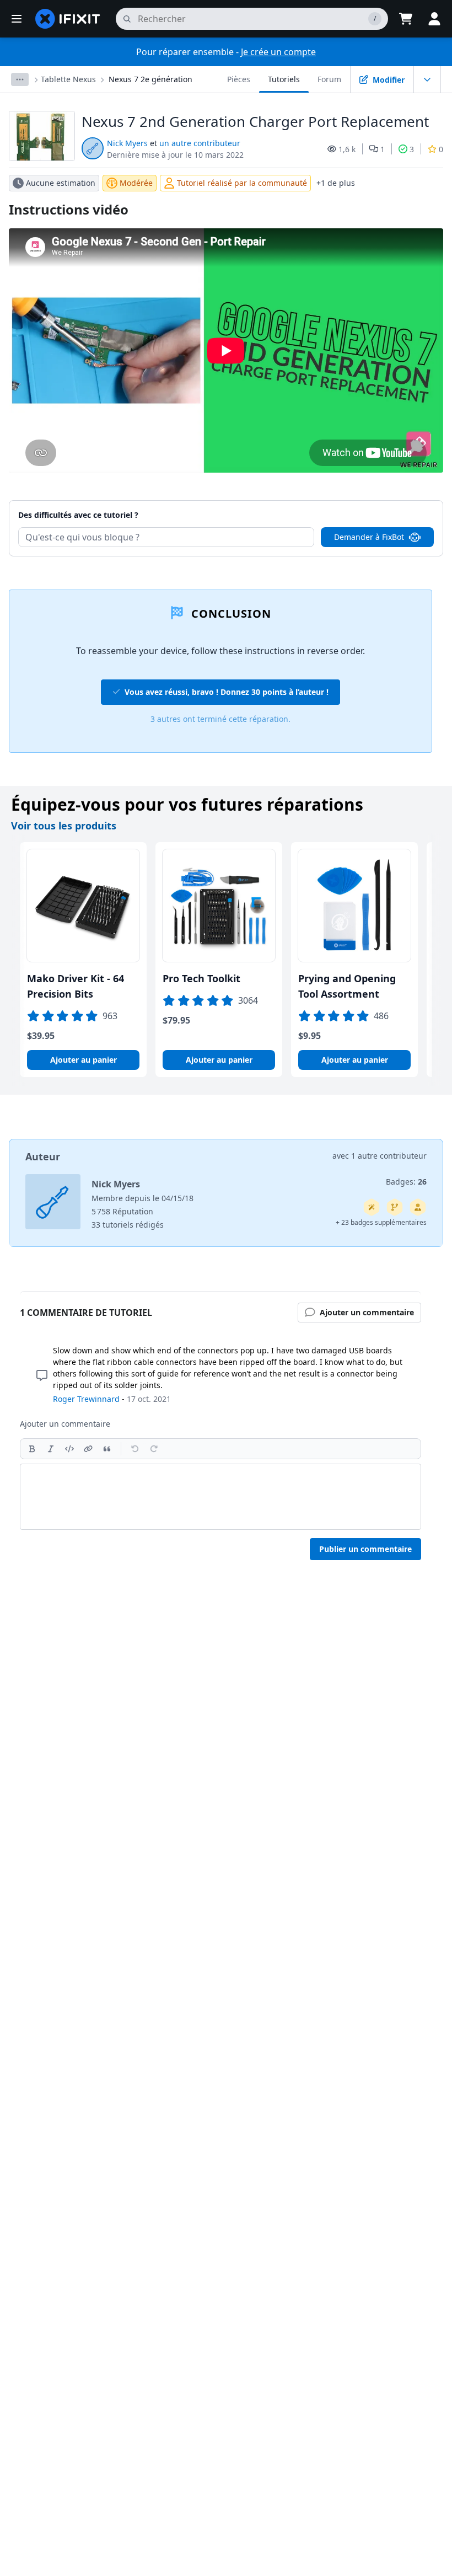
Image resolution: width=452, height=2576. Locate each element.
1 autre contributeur (389, 1156)
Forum (329, 79)
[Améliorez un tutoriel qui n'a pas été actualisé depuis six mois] (395, 1207)
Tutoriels (284, 79)
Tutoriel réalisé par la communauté (242, 183)
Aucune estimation (61, 183)
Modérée (136, 183)
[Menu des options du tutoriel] (427, 79)
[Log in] (434, 19)
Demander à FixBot (369, 537)
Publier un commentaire (365, 1549)
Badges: (406, 1182)
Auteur (43, 1156)
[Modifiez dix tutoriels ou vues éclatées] (418, 1207)
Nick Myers (127, 143)
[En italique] (51, 1449)
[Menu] (17, 19)
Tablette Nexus (68, 79)
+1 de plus (336, 183)
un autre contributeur (200, 143)
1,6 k (347, 149)
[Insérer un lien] (88, 1449)
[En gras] (32, 1449)
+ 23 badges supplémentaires (381, 1222)
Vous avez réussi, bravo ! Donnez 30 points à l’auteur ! (227, 692)
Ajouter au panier (84, 1060)
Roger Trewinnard (86, 1399)
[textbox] (220, 1497)
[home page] (68, 19)
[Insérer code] (69, 1449)
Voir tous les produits (64, 826)
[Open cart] (406, 19)
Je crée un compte (278, 52)
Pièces (239, 79)
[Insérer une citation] (107, 1449)
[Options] (20, 79)
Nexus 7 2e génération (150, 79)
